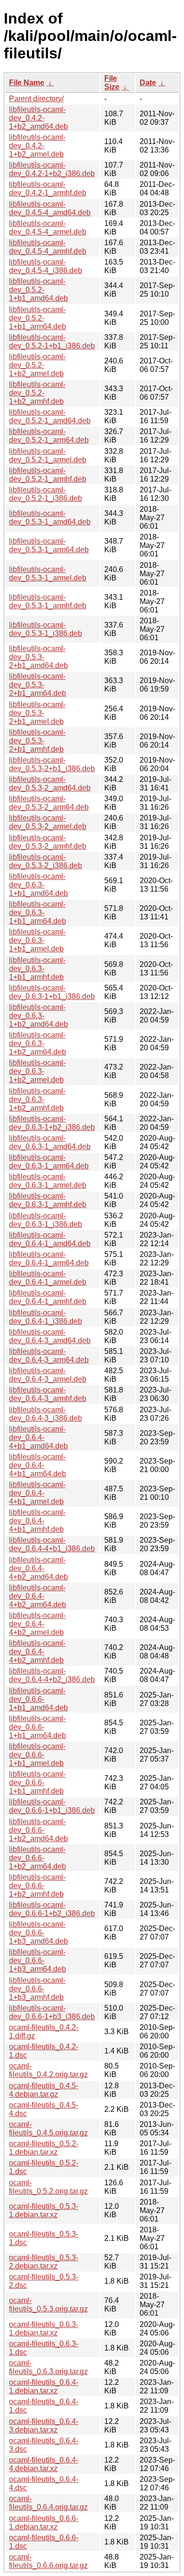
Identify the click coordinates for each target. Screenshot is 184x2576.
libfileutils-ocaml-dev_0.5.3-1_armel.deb (48, 574)
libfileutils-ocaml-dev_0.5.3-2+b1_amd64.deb (38, 657)
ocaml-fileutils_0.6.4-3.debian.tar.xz (44, 2426)
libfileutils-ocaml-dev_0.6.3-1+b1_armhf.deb (37, 969)
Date (148, 83)
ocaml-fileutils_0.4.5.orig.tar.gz (48, 2129)
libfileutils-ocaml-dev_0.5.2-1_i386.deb (46, 494)
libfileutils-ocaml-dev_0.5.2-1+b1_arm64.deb (38, 318)
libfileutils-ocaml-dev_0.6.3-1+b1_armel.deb (37, 940)
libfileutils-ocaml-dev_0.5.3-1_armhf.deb (48, 601)
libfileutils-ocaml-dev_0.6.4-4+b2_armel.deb (37, 1624)
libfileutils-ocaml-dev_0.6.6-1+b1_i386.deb (52, 1806)
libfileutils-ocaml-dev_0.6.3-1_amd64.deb (50, 1142)
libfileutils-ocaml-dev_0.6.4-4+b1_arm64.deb (38, 1465)
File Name (27, 83)
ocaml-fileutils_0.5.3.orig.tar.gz (48, 2305)
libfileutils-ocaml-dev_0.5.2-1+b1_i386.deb (52, 342)
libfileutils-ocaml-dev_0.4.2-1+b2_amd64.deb (38, 118)
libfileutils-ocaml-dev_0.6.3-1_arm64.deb (49, 1162)
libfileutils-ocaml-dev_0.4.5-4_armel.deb (48, 228)
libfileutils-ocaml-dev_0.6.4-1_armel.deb (48, 1278)
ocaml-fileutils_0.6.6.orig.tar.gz (48, 2561)
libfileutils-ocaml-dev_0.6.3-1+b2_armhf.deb (37, 1099)
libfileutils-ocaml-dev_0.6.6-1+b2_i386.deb (52, 1909)
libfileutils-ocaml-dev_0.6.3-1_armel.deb (48, 1181)
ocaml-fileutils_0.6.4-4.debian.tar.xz (44, 2464)
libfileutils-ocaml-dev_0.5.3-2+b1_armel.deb (37, 713)
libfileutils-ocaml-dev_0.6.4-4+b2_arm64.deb (38, 1596)
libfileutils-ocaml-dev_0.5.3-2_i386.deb (46, 861)
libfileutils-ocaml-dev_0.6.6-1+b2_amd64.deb (38, 1830)
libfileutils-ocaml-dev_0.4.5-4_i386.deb (46, 266)
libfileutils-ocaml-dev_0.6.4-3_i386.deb (46, 1414)
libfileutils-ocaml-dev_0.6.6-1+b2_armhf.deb (37, 1886)
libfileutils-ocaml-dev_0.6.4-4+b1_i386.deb (52, 1544)
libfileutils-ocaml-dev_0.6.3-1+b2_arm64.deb (38, 1043)
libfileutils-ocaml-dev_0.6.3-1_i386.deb (46, 1220)
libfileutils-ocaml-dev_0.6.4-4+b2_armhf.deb (37, 1652)
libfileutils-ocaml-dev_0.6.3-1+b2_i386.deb (52, 1123)
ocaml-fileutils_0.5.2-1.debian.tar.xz (44, 2148)
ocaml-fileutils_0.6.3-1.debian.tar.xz (44, 2329)
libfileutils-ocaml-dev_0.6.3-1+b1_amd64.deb (38, 885)
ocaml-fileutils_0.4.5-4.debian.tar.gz (44, 2090)
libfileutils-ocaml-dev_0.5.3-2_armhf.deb (48, 842)
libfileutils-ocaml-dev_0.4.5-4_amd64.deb (50, 208)
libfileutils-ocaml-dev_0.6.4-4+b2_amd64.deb (38, 1568)
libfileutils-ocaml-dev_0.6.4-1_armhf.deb (48, 1297)
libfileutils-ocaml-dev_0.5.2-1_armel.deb (48, 455)
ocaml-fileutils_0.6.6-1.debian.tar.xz (44, 2523)
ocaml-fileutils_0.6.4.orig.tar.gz (48, 2503)
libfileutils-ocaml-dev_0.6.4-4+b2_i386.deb (52, 1675)
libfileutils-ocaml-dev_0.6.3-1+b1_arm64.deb (38, 913)
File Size (112, 83)
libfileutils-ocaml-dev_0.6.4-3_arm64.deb (49, 1356)
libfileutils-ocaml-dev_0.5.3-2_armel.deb (48, 822)
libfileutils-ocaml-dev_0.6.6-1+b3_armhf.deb (37, 1989)
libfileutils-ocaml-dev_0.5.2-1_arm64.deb (49, 436)
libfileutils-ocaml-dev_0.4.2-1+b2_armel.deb (37, 146)
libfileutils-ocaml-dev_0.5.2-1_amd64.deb (50, 416)
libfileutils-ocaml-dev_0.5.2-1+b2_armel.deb (37, 365)
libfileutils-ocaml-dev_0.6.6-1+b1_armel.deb (37, 1755)
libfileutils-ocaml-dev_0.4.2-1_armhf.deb (48, 189)
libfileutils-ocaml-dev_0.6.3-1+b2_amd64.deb (38, 1016)
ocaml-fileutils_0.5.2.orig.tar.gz (48, 2187)
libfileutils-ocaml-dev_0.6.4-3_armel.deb (48, 1375)
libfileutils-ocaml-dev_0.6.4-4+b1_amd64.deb (38, 1437)
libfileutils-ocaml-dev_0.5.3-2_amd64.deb (50, 784)
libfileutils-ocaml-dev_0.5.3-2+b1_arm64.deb (38, 685)
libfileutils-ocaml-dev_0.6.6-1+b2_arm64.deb (38, 1858)
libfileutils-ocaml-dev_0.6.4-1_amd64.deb (50, 1239)
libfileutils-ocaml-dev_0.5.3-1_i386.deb (46, 629)
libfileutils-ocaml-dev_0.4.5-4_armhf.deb (48, 247)
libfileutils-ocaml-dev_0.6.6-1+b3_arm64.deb (38, 1960)
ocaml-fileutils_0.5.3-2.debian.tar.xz (44, 2262)
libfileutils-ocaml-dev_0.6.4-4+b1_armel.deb (37, 1493)
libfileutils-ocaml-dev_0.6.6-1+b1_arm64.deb (38, 1727)
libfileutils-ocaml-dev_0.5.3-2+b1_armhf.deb (37, 741)
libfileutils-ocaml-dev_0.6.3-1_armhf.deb (48, 1200)
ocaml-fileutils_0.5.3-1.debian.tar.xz (44, 2210)
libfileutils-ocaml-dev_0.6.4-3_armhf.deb (48, 1394)
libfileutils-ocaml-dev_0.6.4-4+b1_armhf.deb (37, 1521)
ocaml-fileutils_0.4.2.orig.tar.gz (48, 2070)
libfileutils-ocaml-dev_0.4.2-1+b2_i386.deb (52, 169)
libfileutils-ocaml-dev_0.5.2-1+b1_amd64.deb (38, 290)
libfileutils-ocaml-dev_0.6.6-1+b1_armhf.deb (37, 1783)
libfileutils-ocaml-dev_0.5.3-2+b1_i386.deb (52, 764)
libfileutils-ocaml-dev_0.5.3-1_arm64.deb (49, 545)
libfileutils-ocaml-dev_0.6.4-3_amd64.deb (50, 1336)
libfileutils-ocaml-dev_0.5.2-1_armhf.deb (48, 475)
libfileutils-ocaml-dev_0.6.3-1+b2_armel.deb (37, 1071)
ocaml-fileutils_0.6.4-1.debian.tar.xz (44, 2387)
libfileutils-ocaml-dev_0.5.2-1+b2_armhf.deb (37, 393)
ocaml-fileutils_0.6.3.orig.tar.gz (48, 2367)
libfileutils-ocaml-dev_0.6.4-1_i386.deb (46, 1317)
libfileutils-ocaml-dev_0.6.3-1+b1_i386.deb (52, 992)
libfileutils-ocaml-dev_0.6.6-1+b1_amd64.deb (38, 1699)
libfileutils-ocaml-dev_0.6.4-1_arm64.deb (49, 1259)
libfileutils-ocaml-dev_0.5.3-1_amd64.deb (50, 518)
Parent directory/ (36, 99)
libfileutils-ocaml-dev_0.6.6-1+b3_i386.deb (52, 2012)
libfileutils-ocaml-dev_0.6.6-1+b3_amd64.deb (38, 1933)
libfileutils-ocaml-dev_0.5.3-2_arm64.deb (49, 803)
